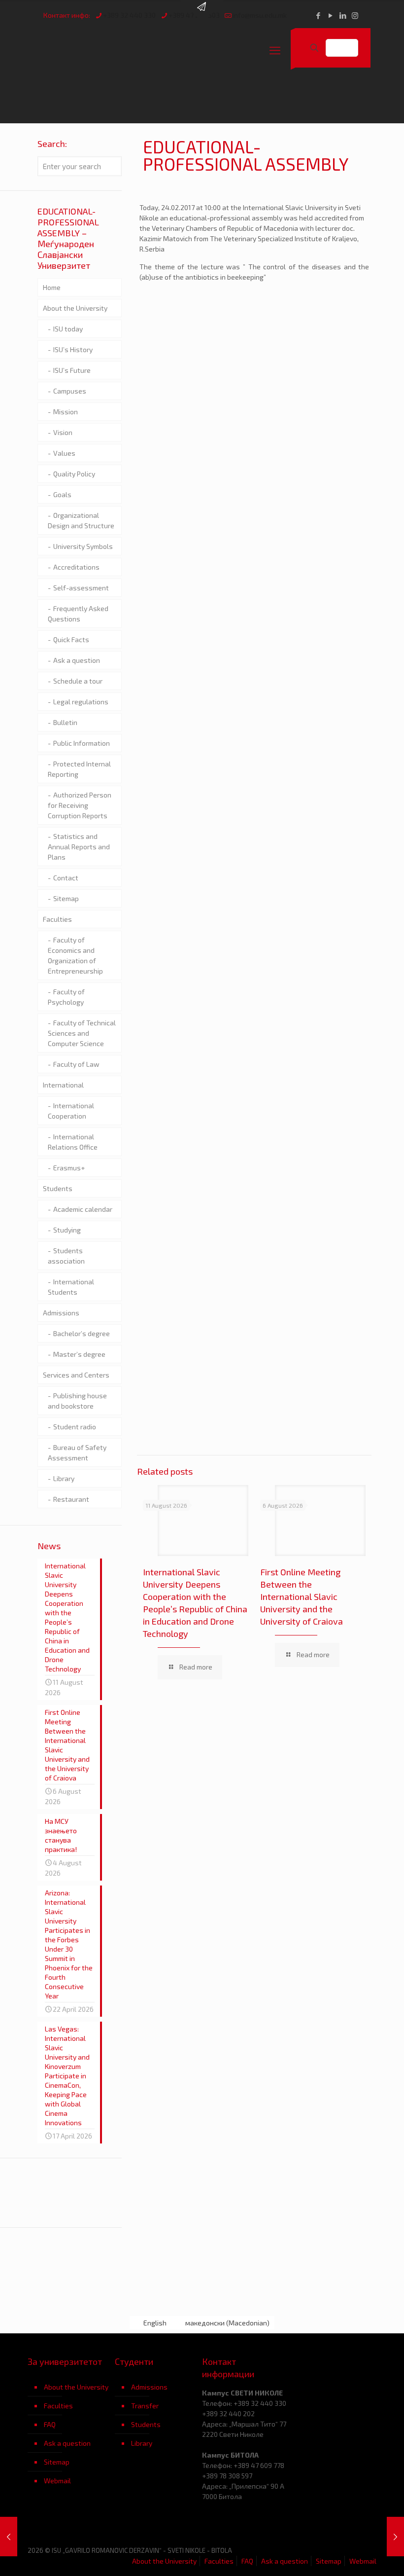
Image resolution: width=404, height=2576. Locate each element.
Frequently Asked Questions (78, 614)
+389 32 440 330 (129, 15)
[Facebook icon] (318, 15)
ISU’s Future (72, 370)
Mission (66, 412)
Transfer (145, 2406)
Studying (67, 1230)
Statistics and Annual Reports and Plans (79, 847)
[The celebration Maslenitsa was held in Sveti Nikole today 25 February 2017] (395, 2537)
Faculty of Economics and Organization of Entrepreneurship (75, 955)
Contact (66, 878)
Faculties (57, 919)
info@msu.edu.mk (260, 15)
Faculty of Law (76, 1064)
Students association (66, 1256)
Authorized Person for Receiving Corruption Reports (80, 805)
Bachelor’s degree (82, 1333)
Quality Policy (74, 474)
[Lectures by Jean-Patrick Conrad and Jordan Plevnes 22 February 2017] (9, 2537)
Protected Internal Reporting (79, 769)
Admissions (61, 1313)
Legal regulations (81, 702)
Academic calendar (83, 1209)
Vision (63, 432)
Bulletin (65, 722)
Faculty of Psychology (66, 997)
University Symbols (83, 546)
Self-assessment (81, 588)
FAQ (50, 2424)
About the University (75, 308)
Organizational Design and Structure (81, 520)
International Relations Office (73, 1142)
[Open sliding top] (202, 11)
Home (52, 287)
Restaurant (71, 1499)
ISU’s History (73, 349)
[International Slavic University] (127, 50)
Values (64, 453)
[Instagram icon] (355, 15)
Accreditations (76, 567)
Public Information (82, 743)
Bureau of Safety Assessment (77, 1452)
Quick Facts (71, 639)
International (63, 1085)
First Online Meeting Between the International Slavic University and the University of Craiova (302, 1596)
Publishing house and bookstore (77, 1401)
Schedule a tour (78, 681)
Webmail (57, 2481)
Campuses (70, 391)
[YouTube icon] (330, 15)
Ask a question (77, 660)
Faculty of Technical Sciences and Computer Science (82, 1033)
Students (58, 1188)
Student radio (75, 1427)
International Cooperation (71, 1111)
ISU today (68, 329)
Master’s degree (79, 1354)
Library (64, 1478)
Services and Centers (76, 1375)
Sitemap (66, 898)
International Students (71, 1287)
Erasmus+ (69, 1168)
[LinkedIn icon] (343, 15)
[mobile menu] (275, 50)
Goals (62, 494)
